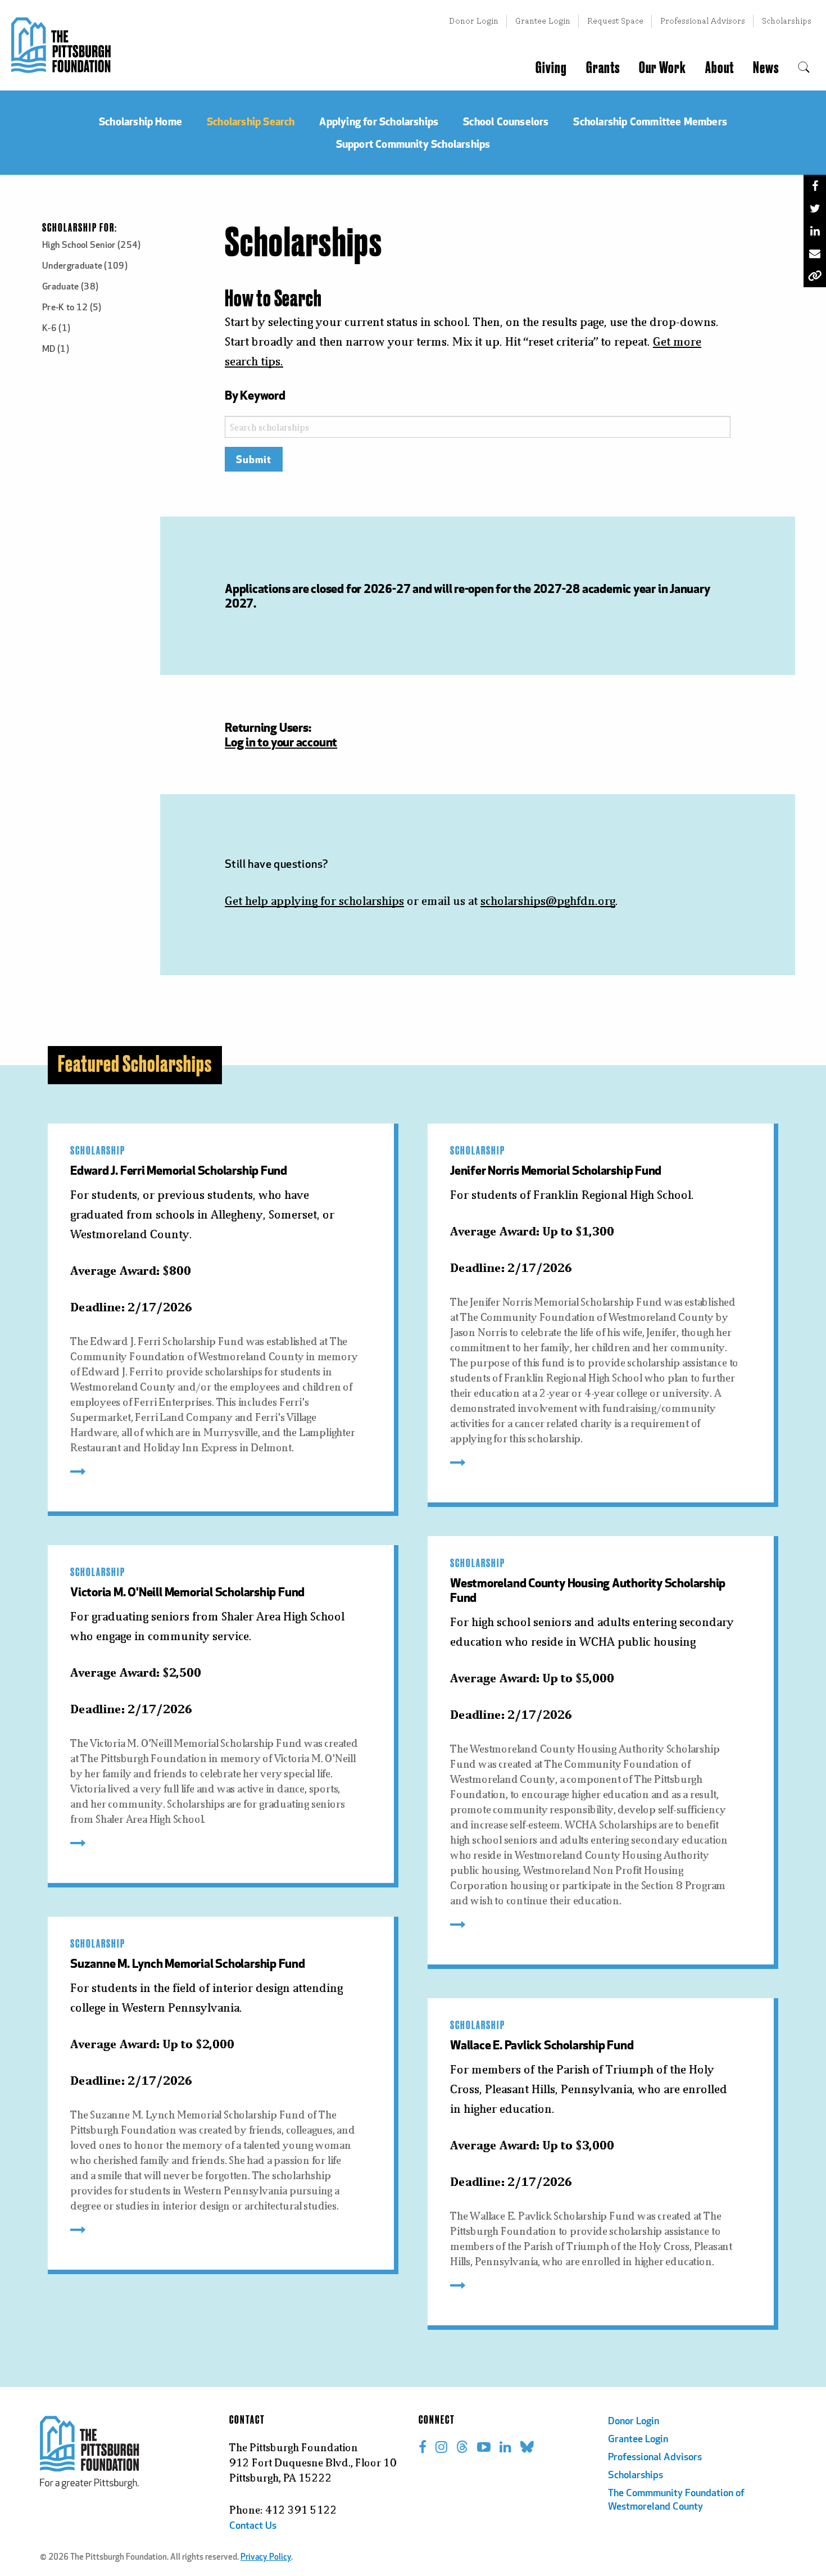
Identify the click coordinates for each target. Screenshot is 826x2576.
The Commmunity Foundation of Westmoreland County (676, 2501)
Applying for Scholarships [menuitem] (379, 121)
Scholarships (787, 21)
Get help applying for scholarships (314, 901)
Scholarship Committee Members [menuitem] (650, 121)
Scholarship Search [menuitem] (251, 121)
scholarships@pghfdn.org (548, 901)
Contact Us (253, 2527)
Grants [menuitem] (603, 68)
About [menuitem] (720, 68)
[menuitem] (804, 68)
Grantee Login (543, 21)
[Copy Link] (815, 276)
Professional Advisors (703, 21)
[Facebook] (815, 186)
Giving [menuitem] (551, 68)
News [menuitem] (766, 68)
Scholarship (98, 1151)
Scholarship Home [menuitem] (140, 121)
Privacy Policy (266, 2558)
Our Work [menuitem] (662, 68)
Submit (254, 459)
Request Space (615, 21)
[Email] (815, 253)
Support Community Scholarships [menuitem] (413, 144)
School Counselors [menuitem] (506, 121)
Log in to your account (281, 742)
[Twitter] (815, 209)
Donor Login (474, 21)
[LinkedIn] (815, 231)
